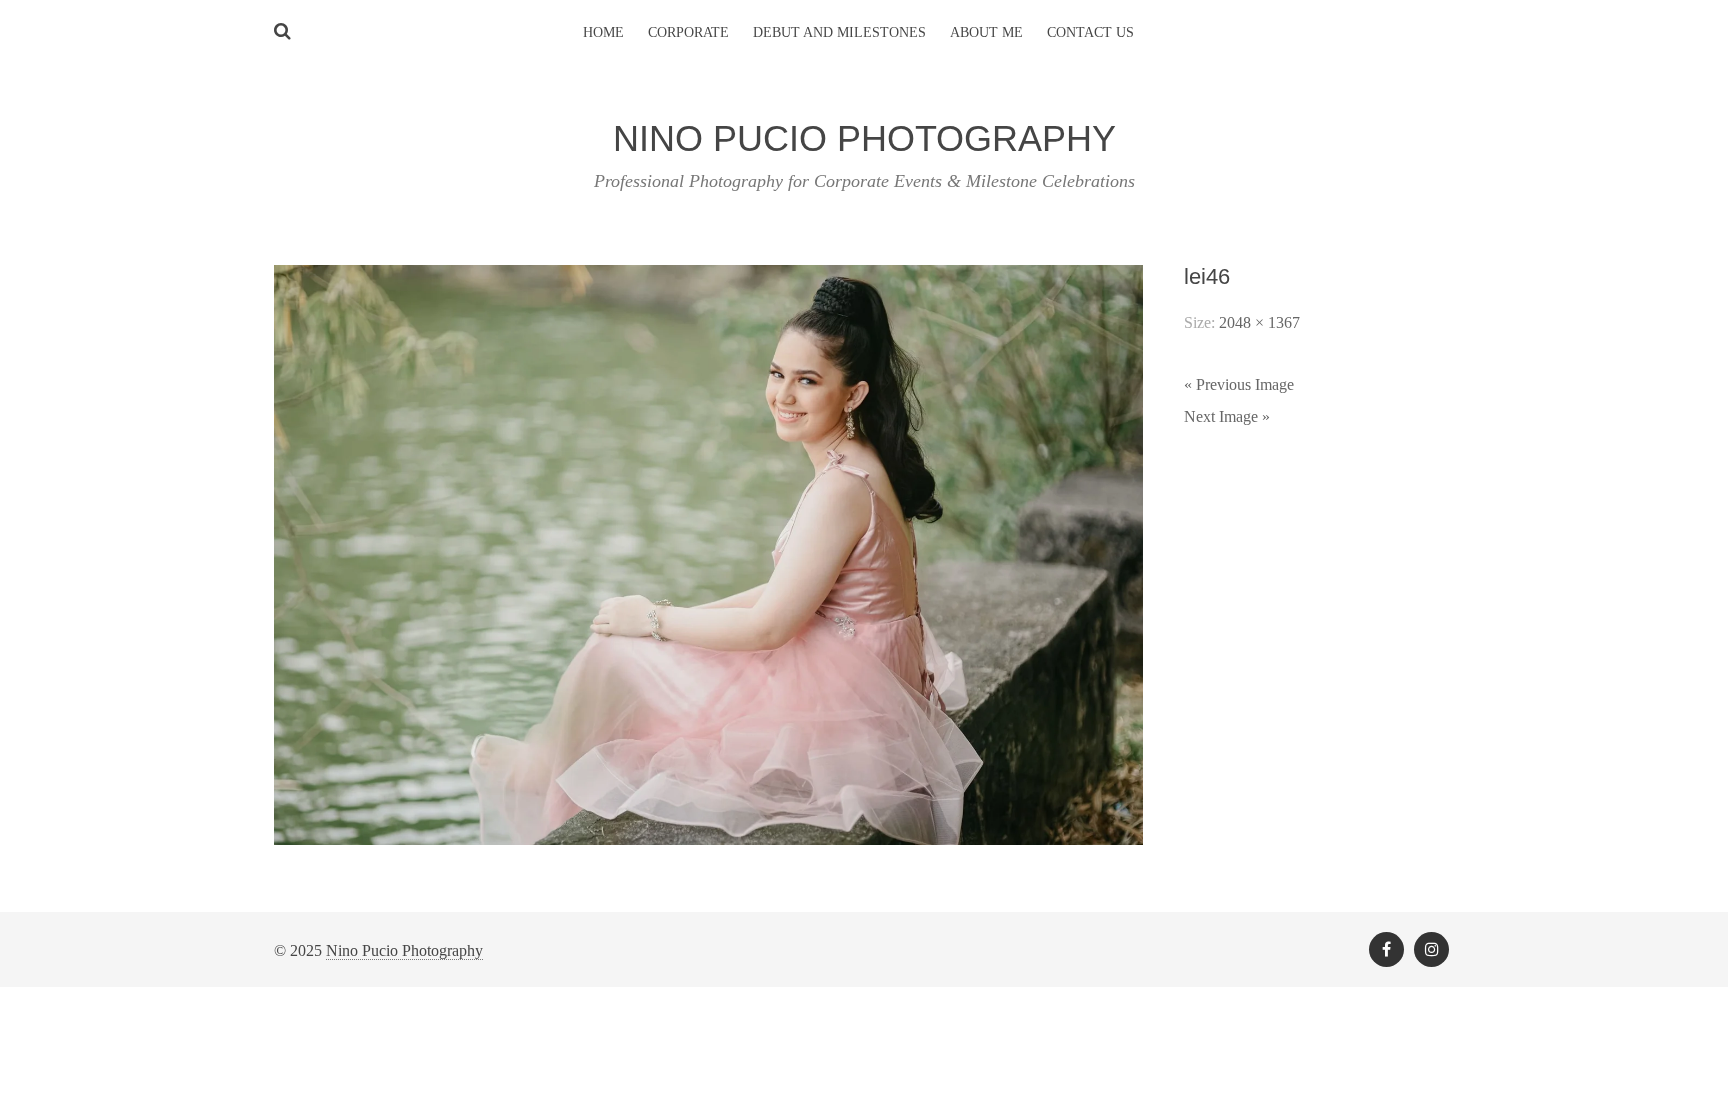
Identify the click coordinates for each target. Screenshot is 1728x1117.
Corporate (688, 32)
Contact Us (1090, 32)
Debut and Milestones (839, 32)
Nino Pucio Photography (404, 950)
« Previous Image (1239, 384)
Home (603, 32)
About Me (986, 32)
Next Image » (1227, 416)
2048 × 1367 (1259, 322)
